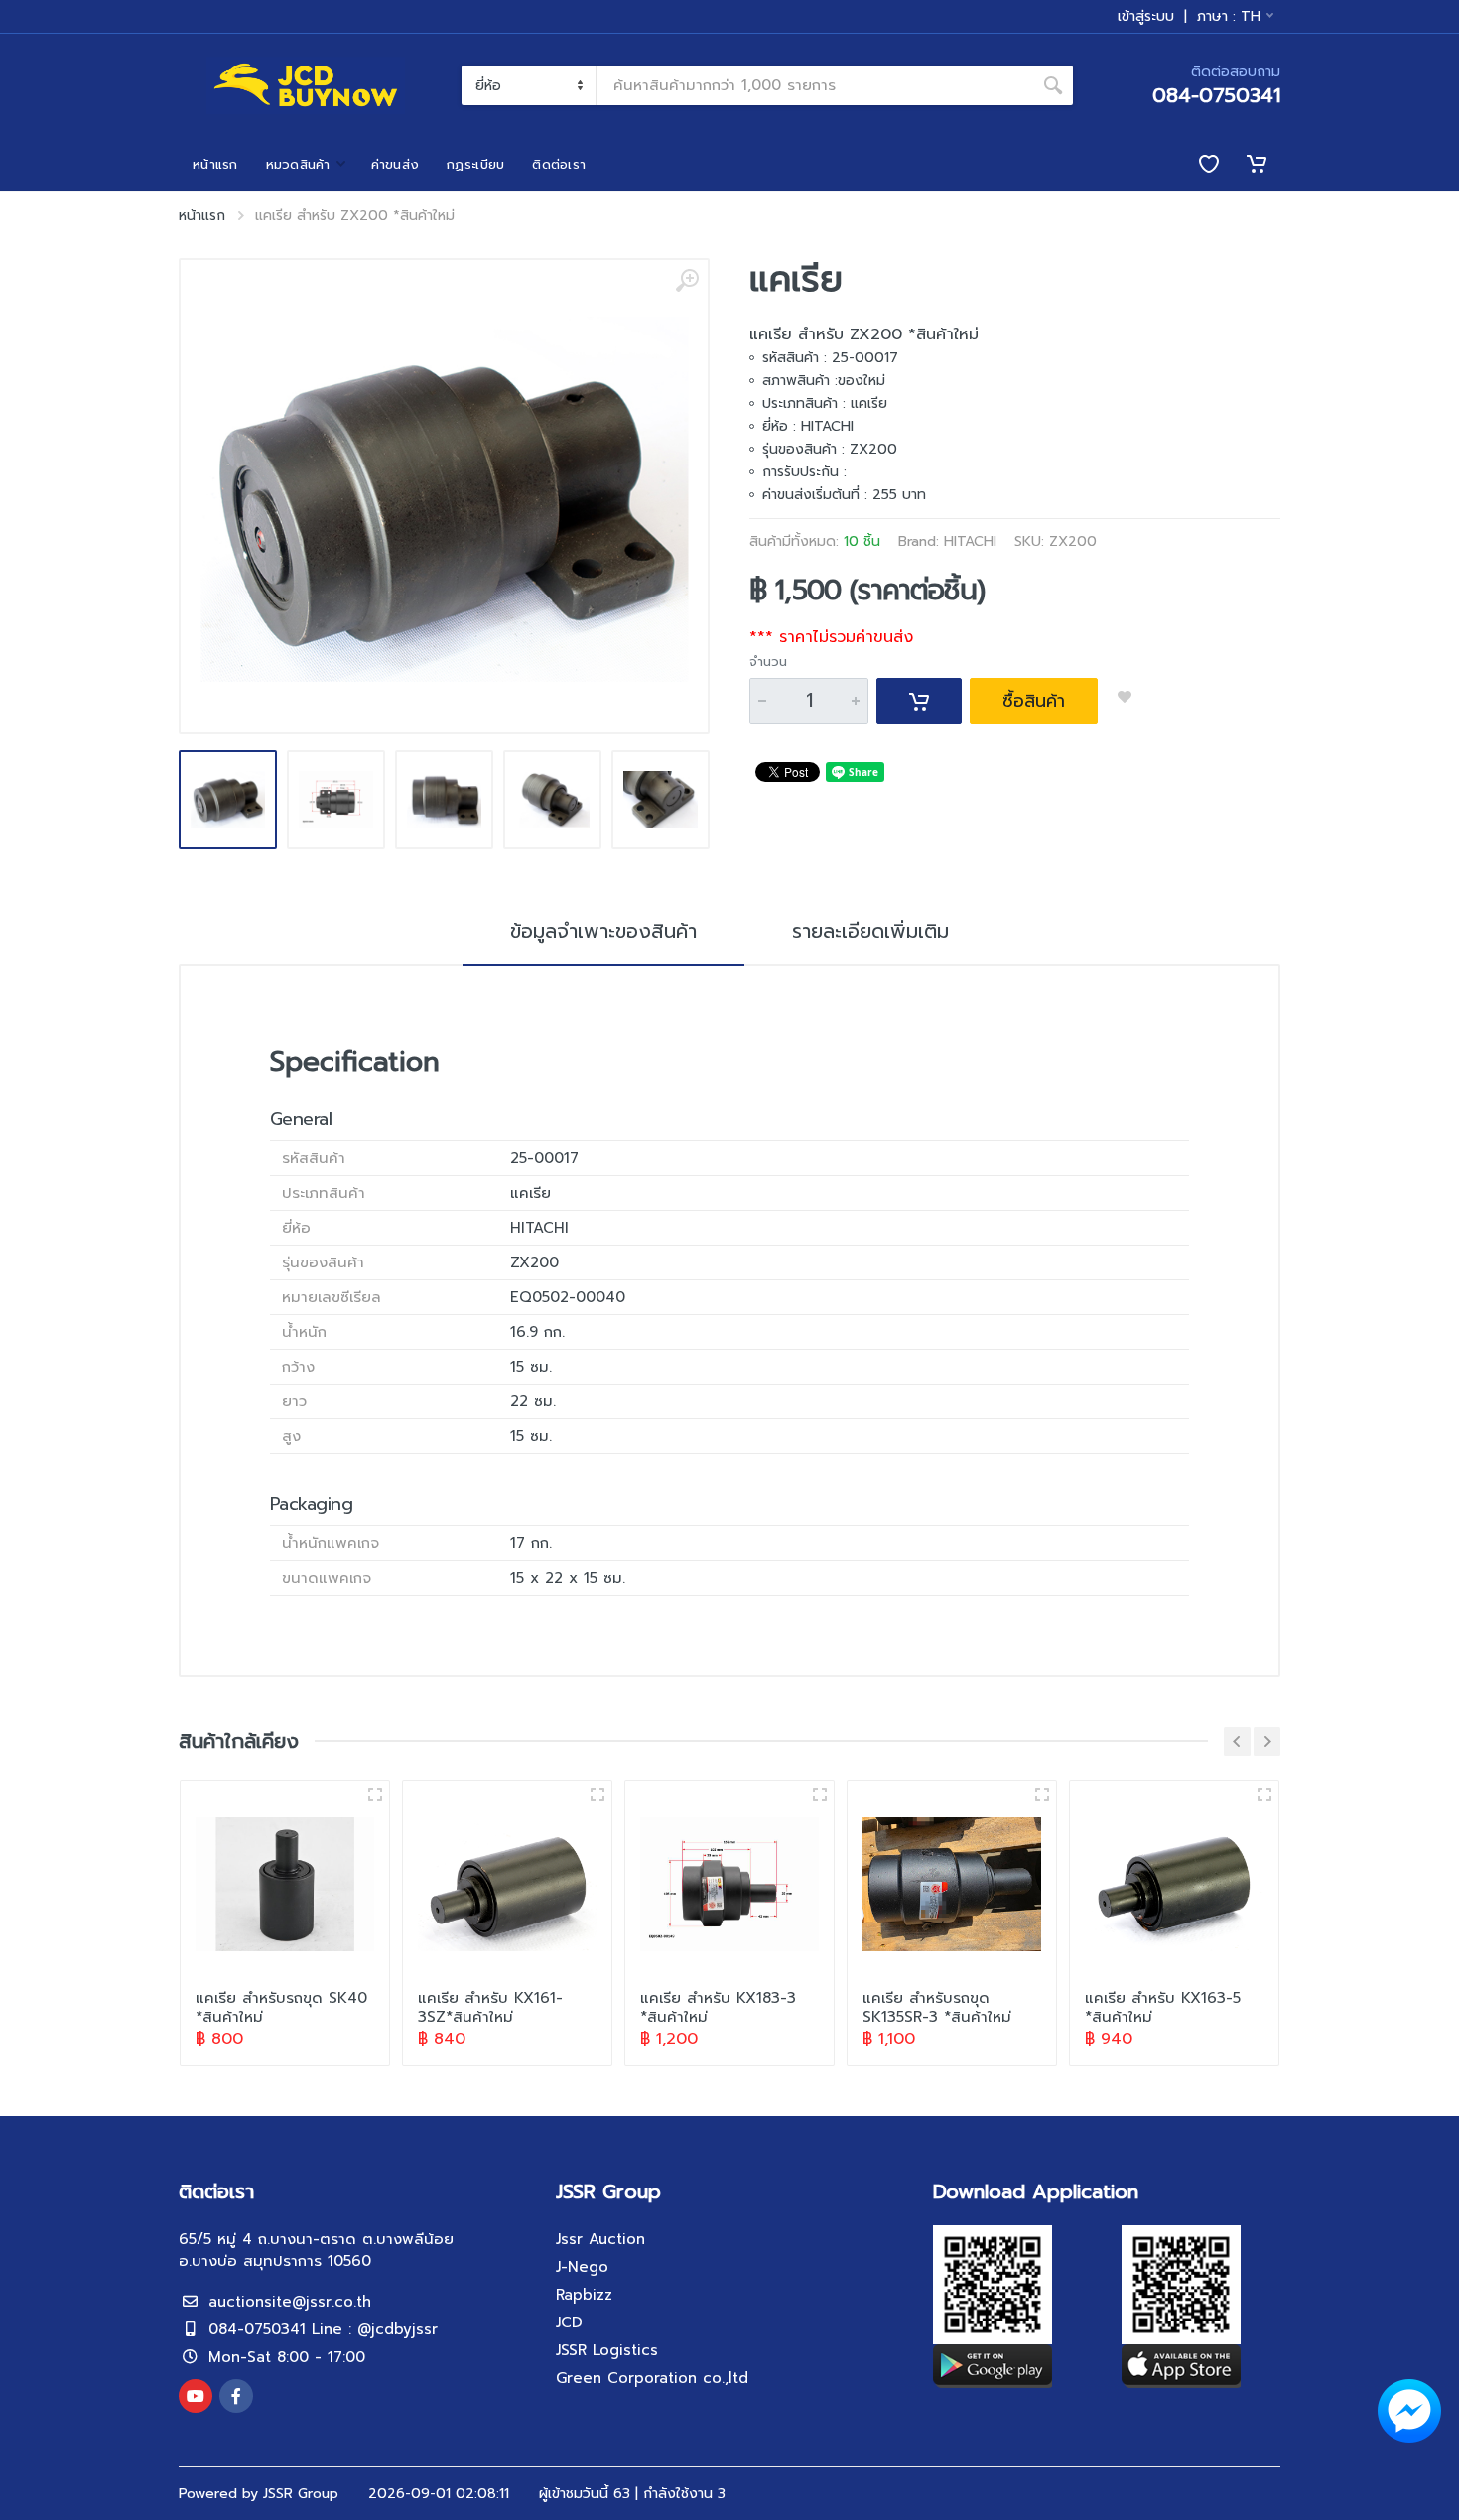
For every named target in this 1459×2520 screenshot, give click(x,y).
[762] (375, 1794)
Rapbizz (584, 2295)
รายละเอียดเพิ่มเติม (870, 931)
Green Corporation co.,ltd (652, 2378)
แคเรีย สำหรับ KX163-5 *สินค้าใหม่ (1163, 2007)
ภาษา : (1229, 16)
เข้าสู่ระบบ (1146, 17)
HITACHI (970, 541)
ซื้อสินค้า (1034, 701)
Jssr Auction (600, 2239)
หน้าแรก (202, 216)
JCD (569, 2322)
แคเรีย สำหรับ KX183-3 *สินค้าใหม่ (718, 2007)
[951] (820, 1794)
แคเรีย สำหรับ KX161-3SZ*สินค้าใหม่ (490, 2007)
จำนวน (768, 662)
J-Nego (582, 2267)
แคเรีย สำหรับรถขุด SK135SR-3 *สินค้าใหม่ (937, 2007)
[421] (1264, 1794)
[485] (1042, 1794)
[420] (597, 1794)
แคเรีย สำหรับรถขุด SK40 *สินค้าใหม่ (281, 2007)
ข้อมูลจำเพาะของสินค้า (603, 931)
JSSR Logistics (607, 2350)
